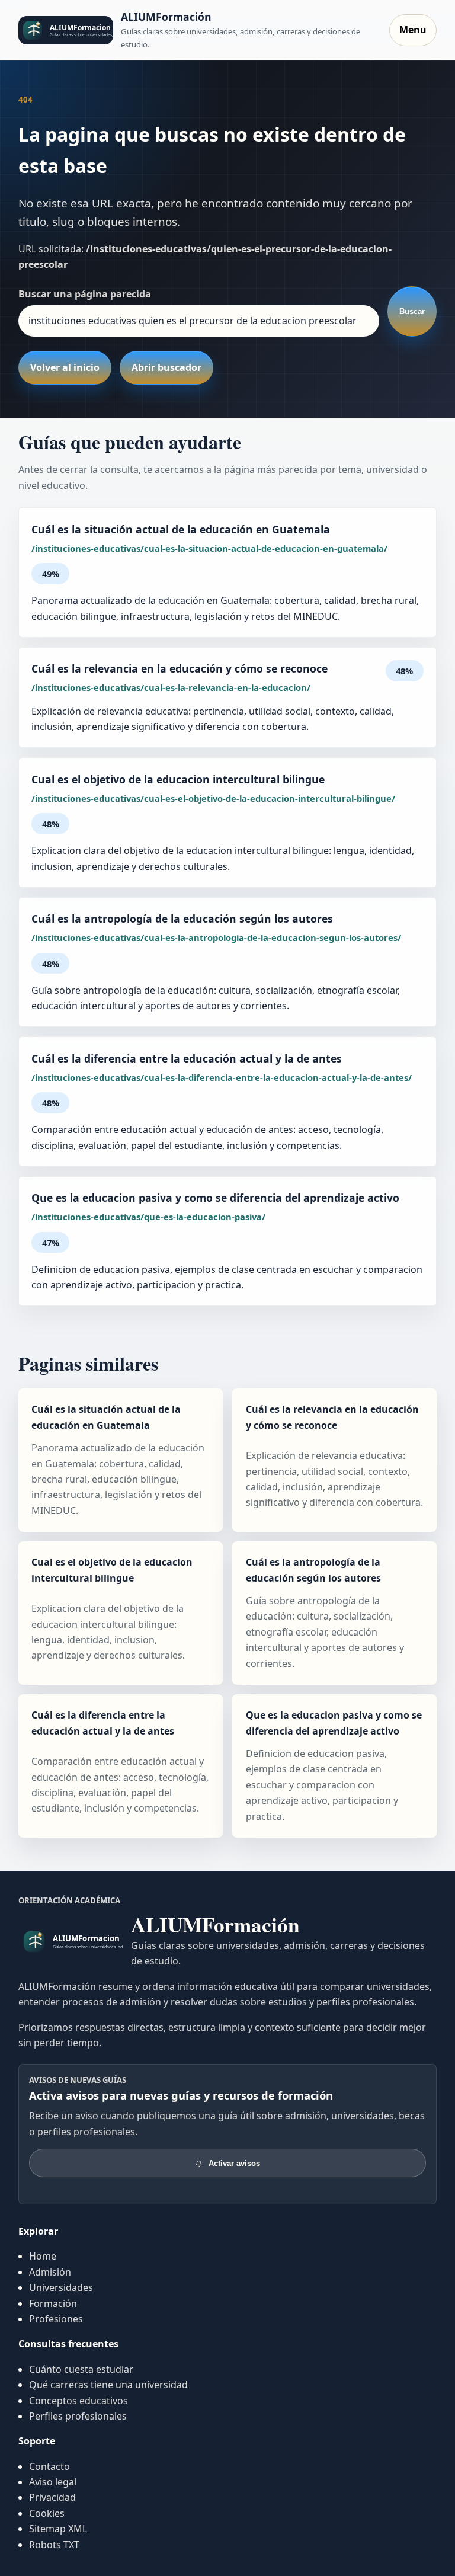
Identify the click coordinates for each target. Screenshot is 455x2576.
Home (43, 2256)
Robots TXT (54, 2545)
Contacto (49, 2466)
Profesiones (56, 2319)
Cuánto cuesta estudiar (81, 2369)
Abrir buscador (166, 367)
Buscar (412, 311)
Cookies (47, 2513)
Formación (53, 2303)
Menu (413, 30)
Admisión (50, 2272)
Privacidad (52, 2497)
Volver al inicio (65, 367)
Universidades (61, 2287)
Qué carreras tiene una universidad (108, 2385)
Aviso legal (53, 2482)
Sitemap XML (58, 2529)
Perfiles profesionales (78, 2416)
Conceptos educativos (78, 2401)
